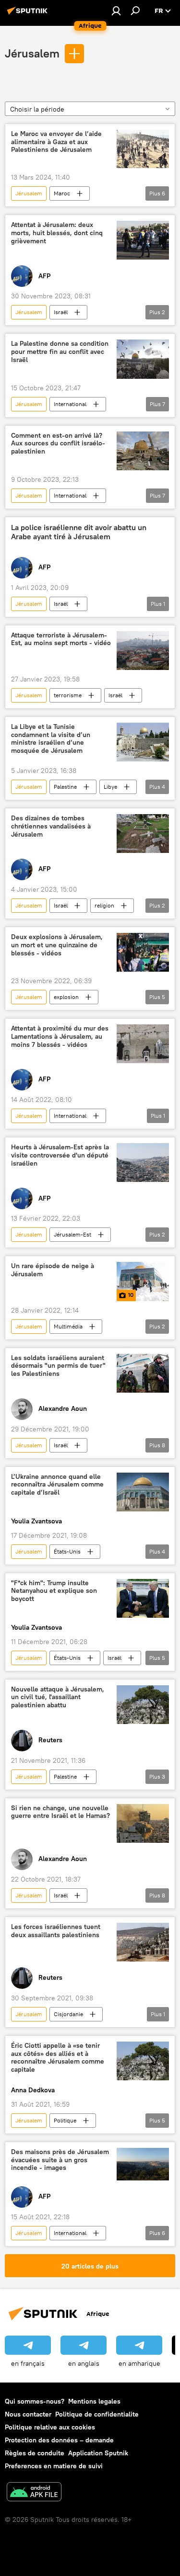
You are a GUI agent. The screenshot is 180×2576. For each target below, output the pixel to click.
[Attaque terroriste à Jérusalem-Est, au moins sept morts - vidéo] (143, 651)
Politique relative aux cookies (50, 2427)
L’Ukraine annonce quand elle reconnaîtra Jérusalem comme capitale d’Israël (57, 1485)
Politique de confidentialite (97, 2414)
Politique (65, 2120)
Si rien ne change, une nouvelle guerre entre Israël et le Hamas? (60, 1812)
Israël (61, 312)
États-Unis (67, 1551)
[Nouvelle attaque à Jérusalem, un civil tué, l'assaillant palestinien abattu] (143, 1705)
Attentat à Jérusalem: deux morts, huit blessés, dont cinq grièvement (57, 233)
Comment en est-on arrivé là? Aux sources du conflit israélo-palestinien (58, 444)
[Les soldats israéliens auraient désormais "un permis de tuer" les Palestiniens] (143, 1373)
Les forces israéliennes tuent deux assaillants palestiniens (56, 1931)
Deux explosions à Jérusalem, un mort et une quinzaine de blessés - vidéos (57, 945)
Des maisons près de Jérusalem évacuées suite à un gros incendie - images (60, 2160)
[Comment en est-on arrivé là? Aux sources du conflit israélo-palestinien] (143, 451)
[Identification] (116, 11)
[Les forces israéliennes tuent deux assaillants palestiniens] (143, 1942)
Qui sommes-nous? (35, 2401)
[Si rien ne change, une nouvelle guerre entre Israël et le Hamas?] (143, 1823)
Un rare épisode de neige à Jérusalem (53, 1270)
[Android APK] (34, 2493)
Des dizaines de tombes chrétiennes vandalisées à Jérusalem (51, 826)
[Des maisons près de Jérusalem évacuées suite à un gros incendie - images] (143, 2164)
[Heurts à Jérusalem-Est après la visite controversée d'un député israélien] (143, 1163)
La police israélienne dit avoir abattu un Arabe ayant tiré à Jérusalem (79, 532)
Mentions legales (94, 2401)
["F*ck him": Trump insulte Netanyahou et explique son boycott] (143, 1598)
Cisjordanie (68, 2014)
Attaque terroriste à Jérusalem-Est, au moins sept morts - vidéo (61, 639)
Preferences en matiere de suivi (54, 2466)
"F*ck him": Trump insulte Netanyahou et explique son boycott (54, 1591)
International (70, 404)
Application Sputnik (98, 2453)
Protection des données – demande (59, 2440)
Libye (110, 787)
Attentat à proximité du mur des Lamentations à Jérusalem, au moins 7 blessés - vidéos (60, 1037)
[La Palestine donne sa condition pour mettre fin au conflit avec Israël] (143, 359)
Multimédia (68, 1326)
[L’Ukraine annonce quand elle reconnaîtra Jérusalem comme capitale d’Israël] (143, 1492)
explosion (66, 997)
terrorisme (68, 695)
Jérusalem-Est (72, 1234)
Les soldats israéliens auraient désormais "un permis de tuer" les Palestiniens (58, 1366)
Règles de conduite (35, 2453)
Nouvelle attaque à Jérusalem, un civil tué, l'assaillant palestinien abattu (58, 1697)
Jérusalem (32, 53)
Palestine (65, 787)
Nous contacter (28, 2414)
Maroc (62, 193)
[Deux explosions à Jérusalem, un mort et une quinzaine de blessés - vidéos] (143, 952)
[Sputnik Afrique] (29, 14)
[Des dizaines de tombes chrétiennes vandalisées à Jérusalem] (143, 834)
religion (104, 905)
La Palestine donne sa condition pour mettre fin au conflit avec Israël (60, 352)
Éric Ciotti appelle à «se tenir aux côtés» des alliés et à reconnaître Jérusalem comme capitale (58, 2058)
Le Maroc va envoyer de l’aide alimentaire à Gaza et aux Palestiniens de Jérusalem (56, 142)
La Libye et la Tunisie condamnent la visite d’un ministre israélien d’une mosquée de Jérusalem (51, 739)
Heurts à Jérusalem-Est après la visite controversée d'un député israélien (60, 1155)
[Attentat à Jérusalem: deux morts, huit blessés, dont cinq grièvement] (143, 240)
